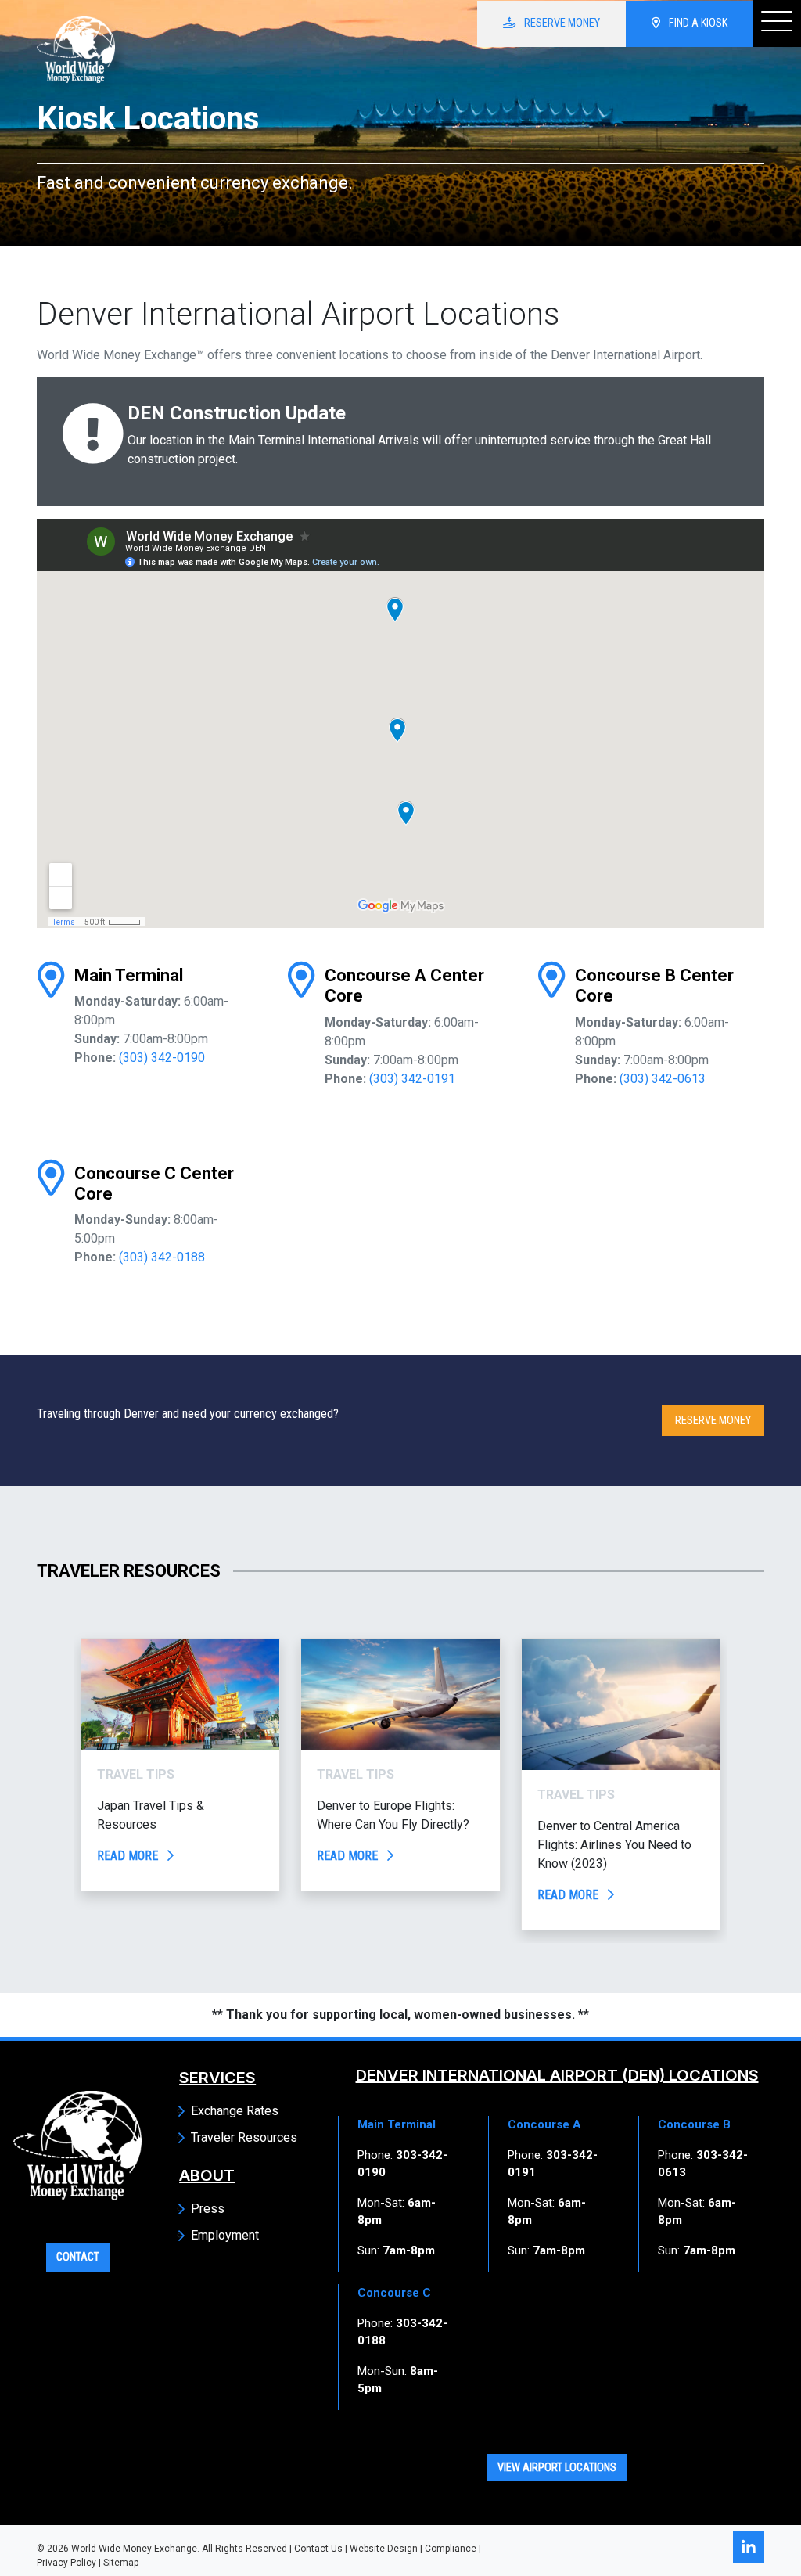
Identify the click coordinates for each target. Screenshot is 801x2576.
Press (208, 2209)
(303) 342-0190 (162, 1058)
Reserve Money (713, 1421)
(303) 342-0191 (412, 1079)
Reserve (561, 23)
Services (217, 2078)
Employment (225, 2235)
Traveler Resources (244, 2137)
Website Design (384, 2549)
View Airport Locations (557, 2468)
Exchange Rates (235, 2111)
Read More (129, 1856)
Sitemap (121, 2563)
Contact (78, 2257)
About (207, 2175)
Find (697, 23)
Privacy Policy (66, 2563)
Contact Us (318, 2549)
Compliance (451, 2549)
